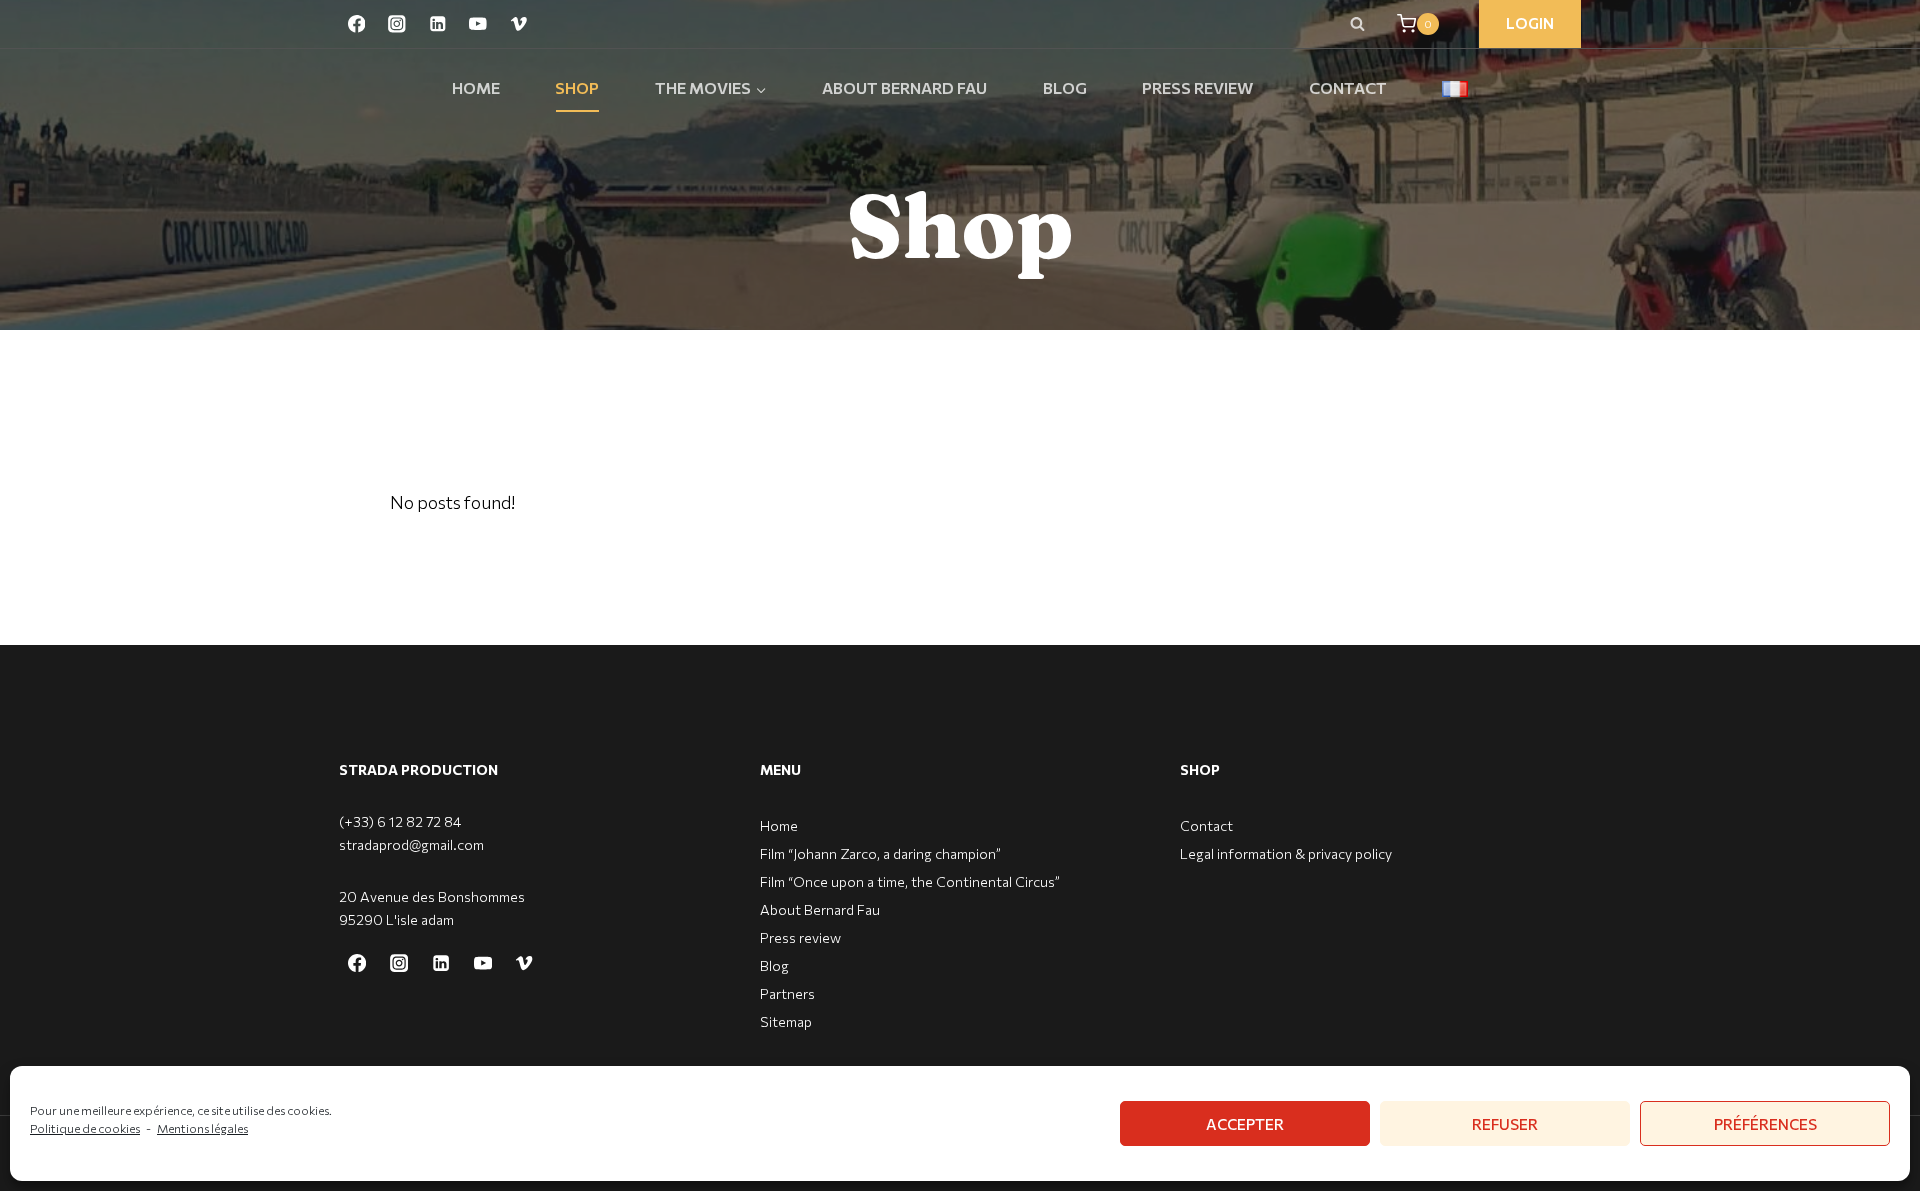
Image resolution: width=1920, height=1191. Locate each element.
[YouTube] (477, 23)
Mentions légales (202, 1128)
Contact (1348, 87)
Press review (1197, 87)
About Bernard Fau (904, 87)
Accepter (1245, 1124)
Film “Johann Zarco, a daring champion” (880, 853)
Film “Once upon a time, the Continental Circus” (910, 881)
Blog (1065, 87)
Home (476, 87)
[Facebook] (356, 23)
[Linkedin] (437, 23)
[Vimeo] (518, 23)
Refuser (1505, 1124)
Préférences (1765, 1124)
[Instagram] (396, 23)
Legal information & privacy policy (1286, 853)
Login (1530, 23)
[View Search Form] (1357, 24)
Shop (577, 87)
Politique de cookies (85, 1128)
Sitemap (786, 1021)
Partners (787, 993)
